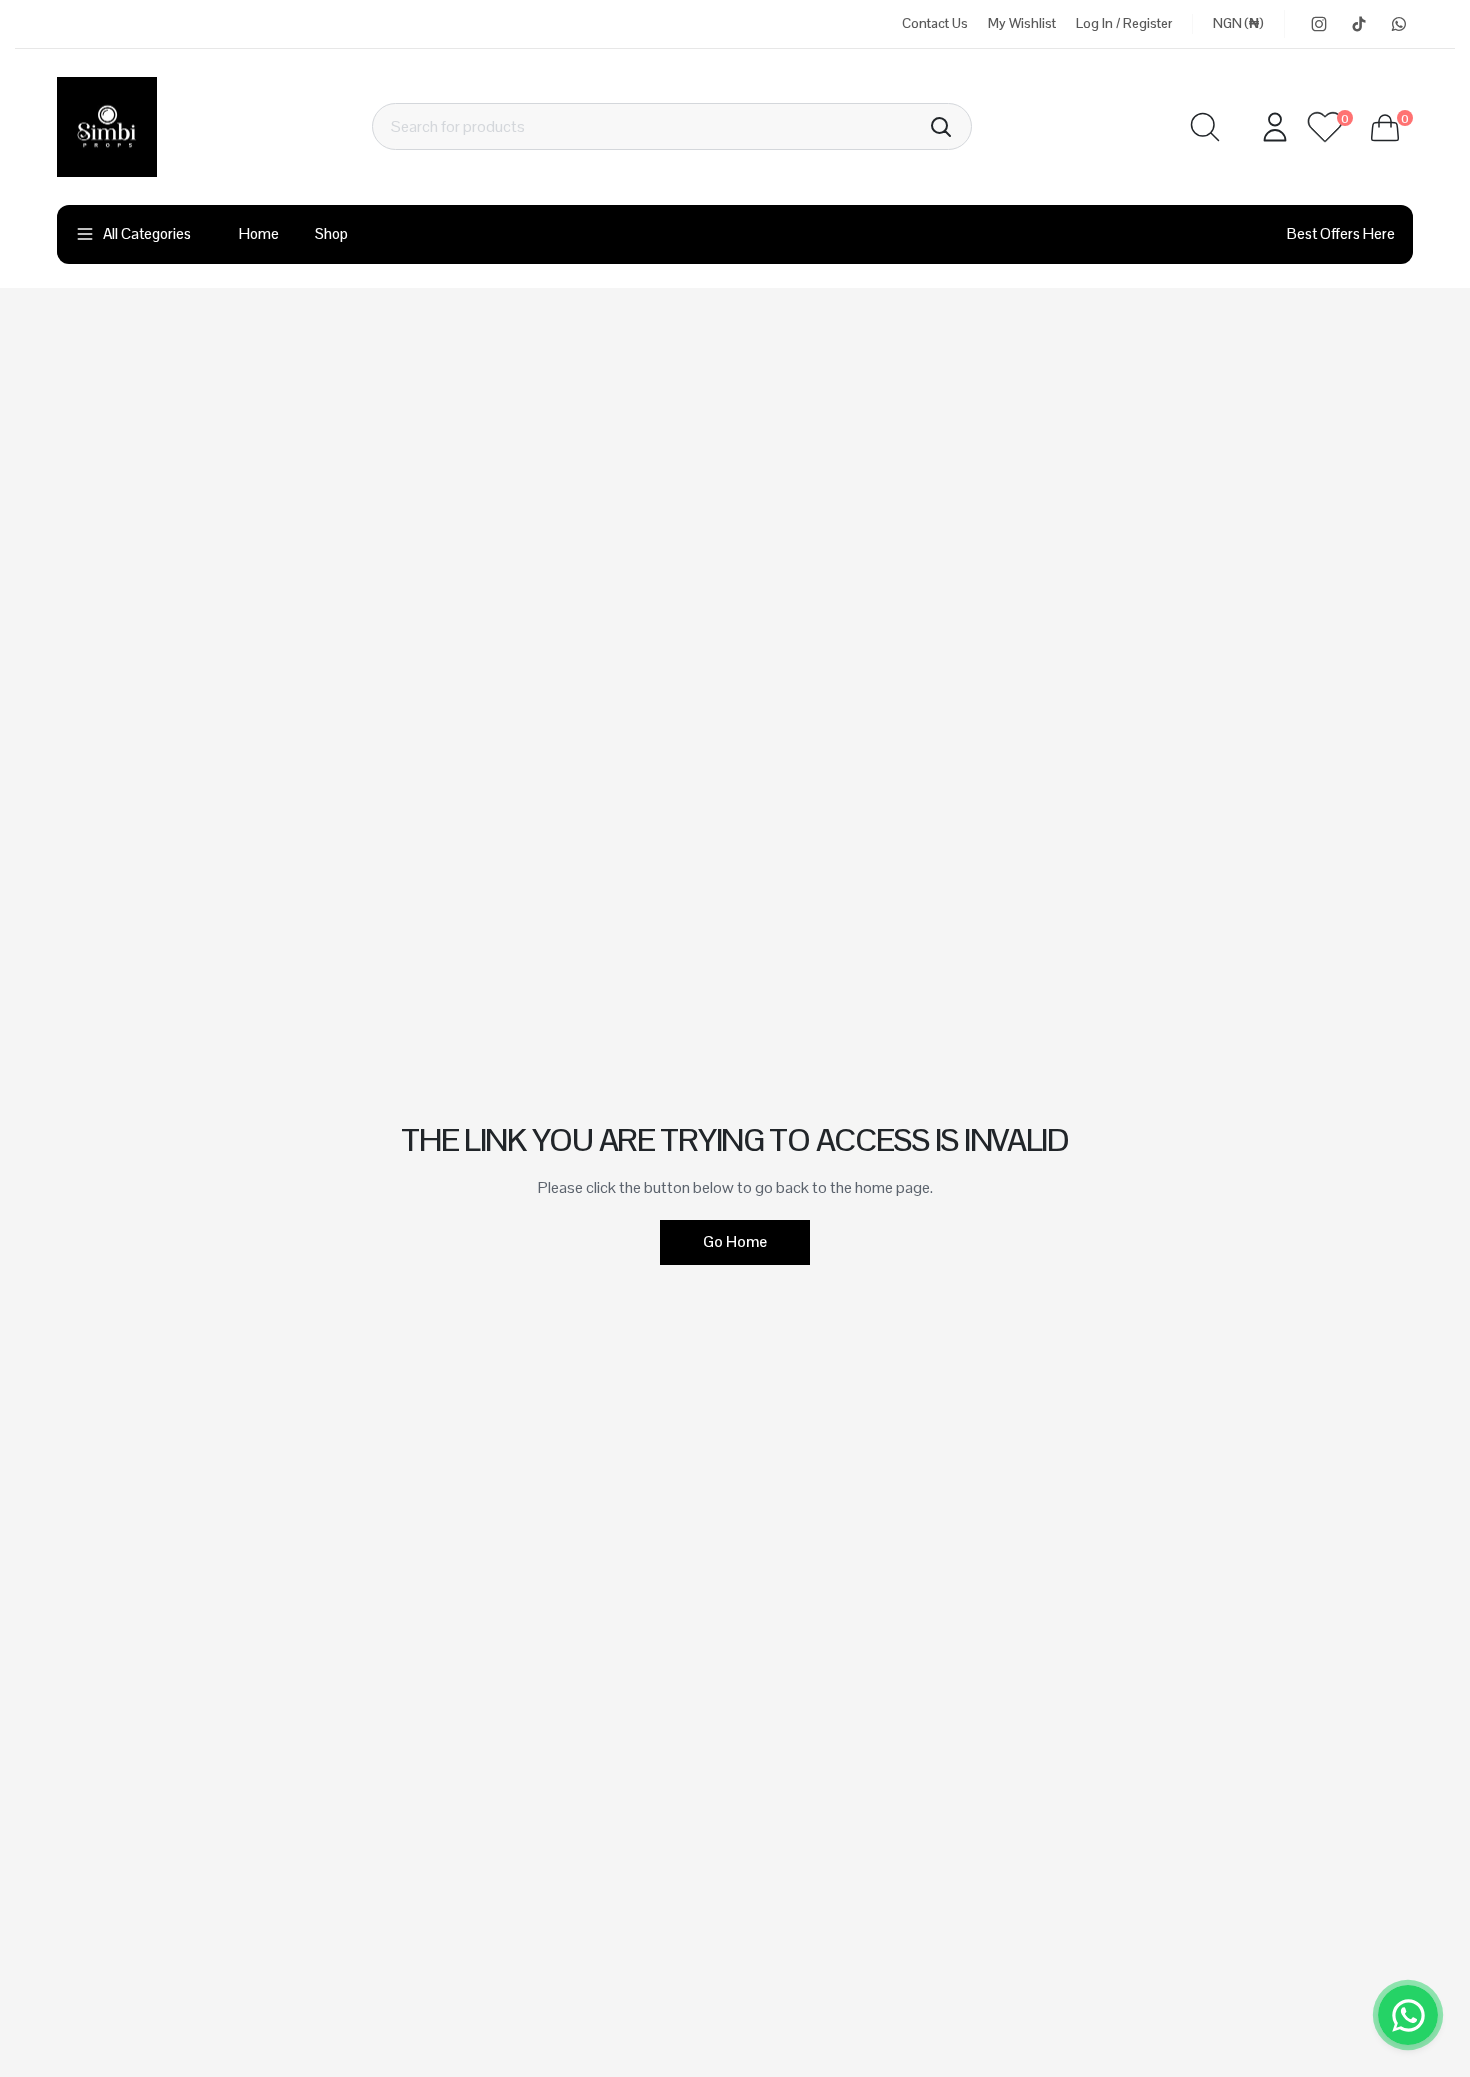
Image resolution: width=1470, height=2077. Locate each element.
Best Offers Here (1341, 233)
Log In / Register (1124, 23)
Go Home (735, 1241)
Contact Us (935, 23)
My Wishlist (1022, 23)
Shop (331, 233)
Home (259, 233)
